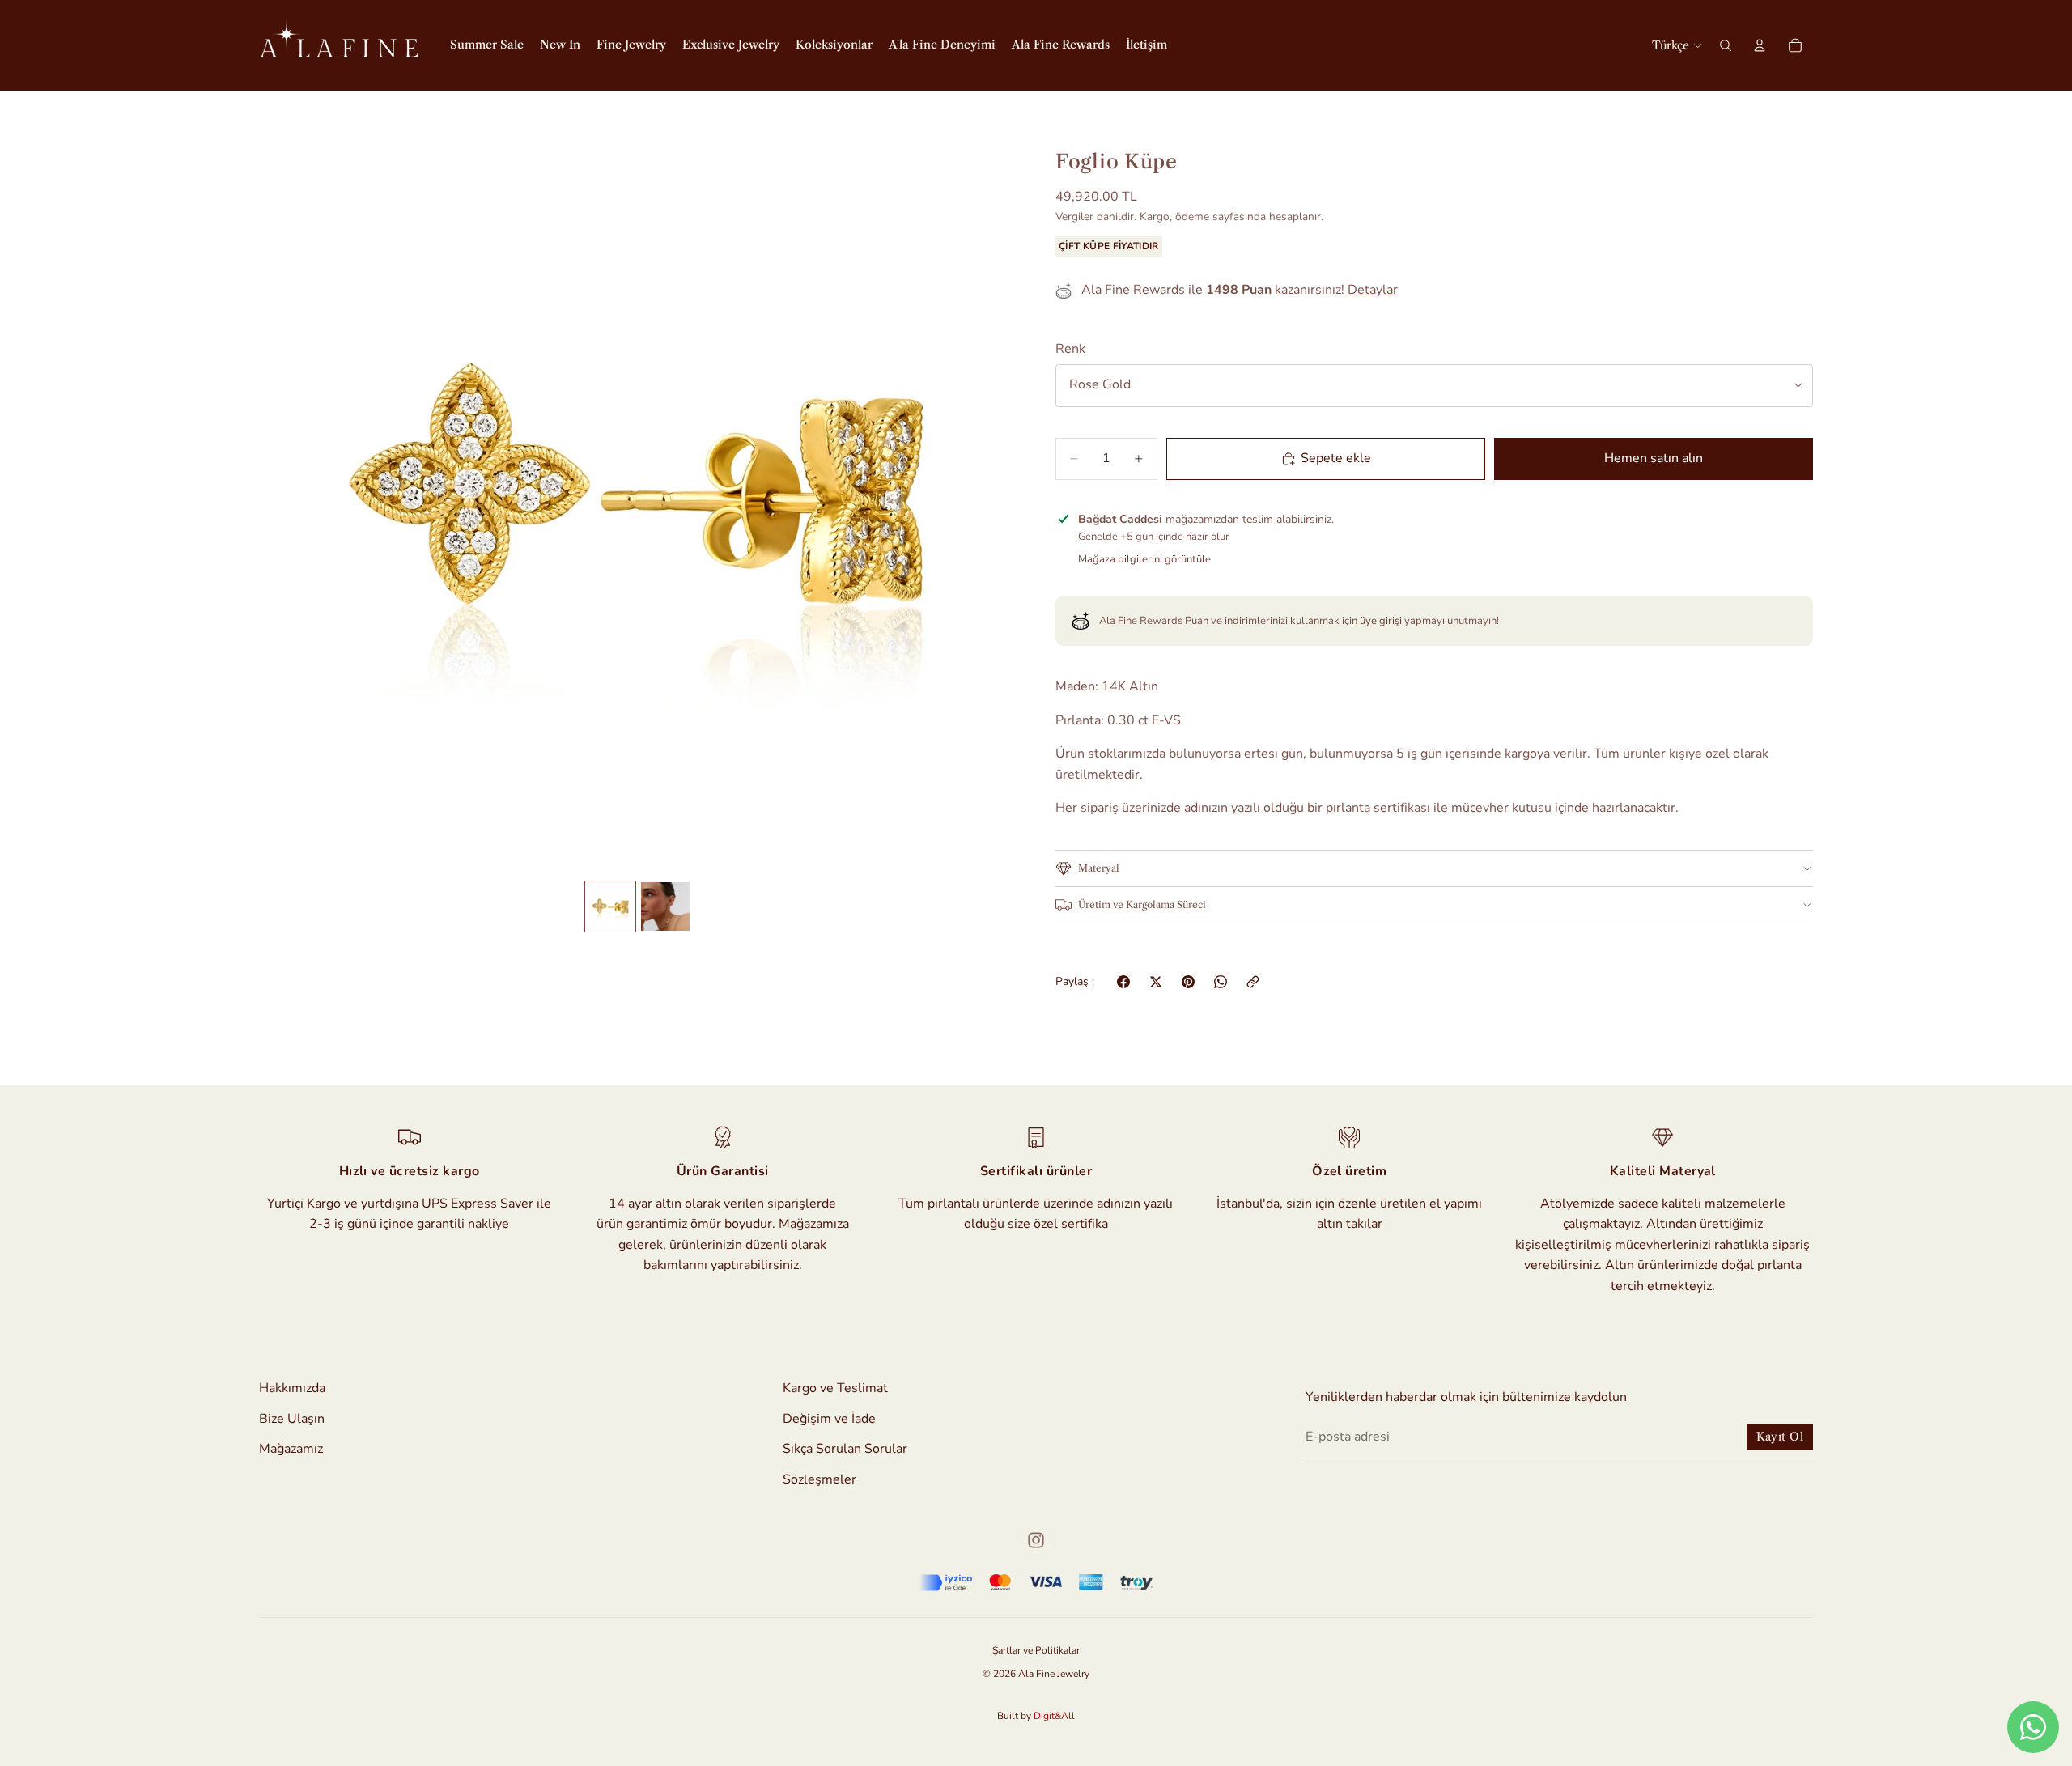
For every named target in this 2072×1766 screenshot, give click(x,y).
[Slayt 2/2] (665, 906)
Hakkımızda (292, 1388)
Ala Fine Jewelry (1054, 1674)
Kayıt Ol (1780, 1437)
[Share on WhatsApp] (1221, 982)
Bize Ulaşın (292, 1418)
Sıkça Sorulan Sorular (845, 1449)
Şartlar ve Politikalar (1036, 1650)
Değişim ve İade (829, 1418)
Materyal (1099, 868)
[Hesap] (1760, 45)
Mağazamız (291, 1449)
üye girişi (1381, 621)
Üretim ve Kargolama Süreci (1142, 904)
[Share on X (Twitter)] (1156, 982)
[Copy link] (1253, 982)
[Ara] (1726, 45)
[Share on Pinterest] (1188, 982)
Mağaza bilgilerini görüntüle (1144, 559)
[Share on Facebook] (1123, 982)
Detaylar (1373, 290)
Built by (1036, 1716)
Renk (1070, 349)
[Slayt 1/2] (610, 906)
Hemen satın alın (1654, 458)
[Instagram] (1036, 1540)
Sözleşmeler (819, 1479)
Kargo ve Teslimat (835, 1388)
